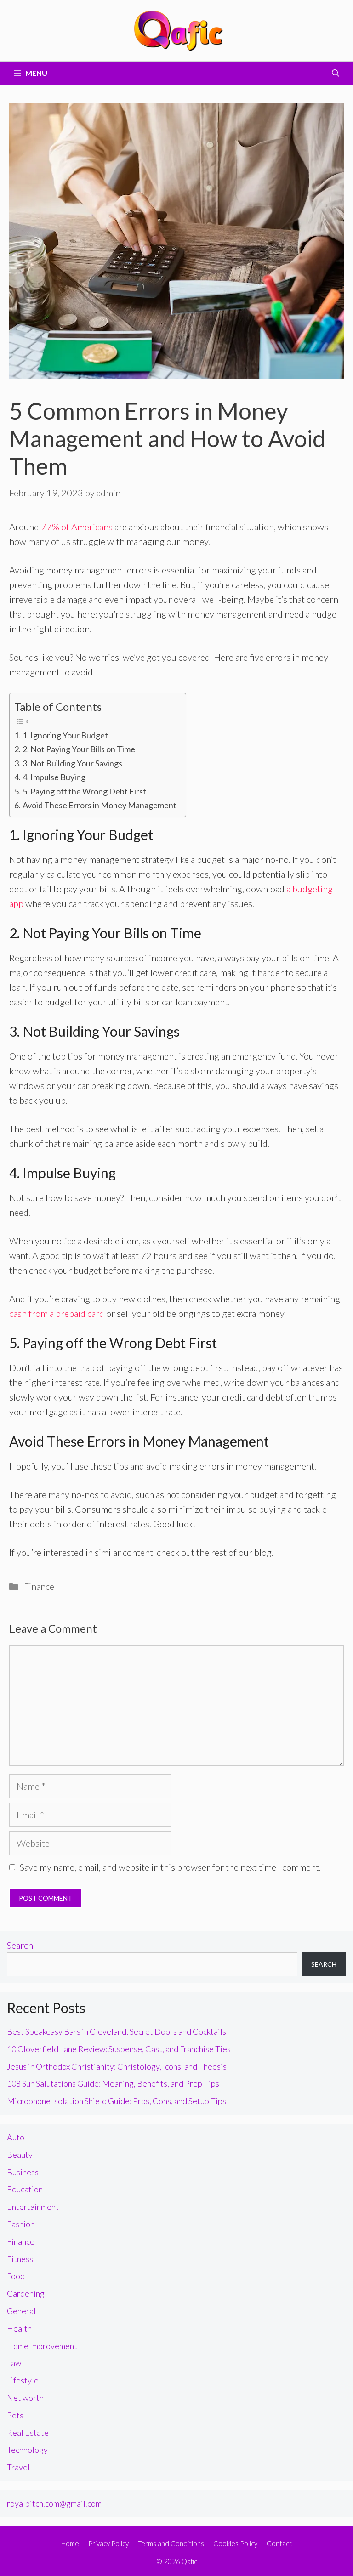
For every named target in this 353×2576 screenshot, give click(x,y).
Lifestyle (23, 2380)
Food (16, 2276)
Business (23, 2172)
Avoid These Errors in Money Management (100, 805)
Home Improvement (42, 2346)
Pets (15, 2415)
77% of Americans (77, 527)
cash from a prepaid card (57, 1313)
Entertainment (33, 2207)
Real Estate (28, 2433)
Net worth (25, 2398)
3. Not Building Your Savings (72, 763)
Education (25, 2189)
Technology (27, 2450)
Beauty (20, 2155)
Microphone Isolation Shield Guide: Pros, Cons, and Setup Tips (117, 2101)
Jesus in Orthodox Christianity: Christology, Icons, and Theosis (117, 2066)
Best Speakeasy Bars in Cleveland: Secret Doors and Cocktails (117, 2031)
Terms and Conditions (171, 2543)
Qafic (189, 2561)
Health (19, 2328)
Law (14, 2363)
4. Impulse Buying (54, 777)
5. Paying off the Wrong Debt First (84, 791)
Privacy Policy (108, 2543)
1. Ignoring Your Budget (65, 735)
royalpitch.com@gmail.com (54, 2503)
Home (70, 2543)
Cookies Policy (235, 2543)
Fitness (20, 2259)
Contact (279, 2543)
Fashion (21, 2224)
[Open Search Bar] (336, 73)
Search (20, 1945)
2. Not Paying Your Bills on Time (79, 749)
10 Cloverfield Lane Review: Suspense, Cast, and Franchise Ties (119, 2049)
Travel (18, 2467)
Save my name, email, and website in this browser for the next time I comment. (170, 1867)
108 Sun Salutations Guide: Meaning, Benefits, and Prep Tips (113, 2083)
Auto (16, 2137)
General (21, 2311)
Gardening (26, 2293)
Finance (39, 1586)
